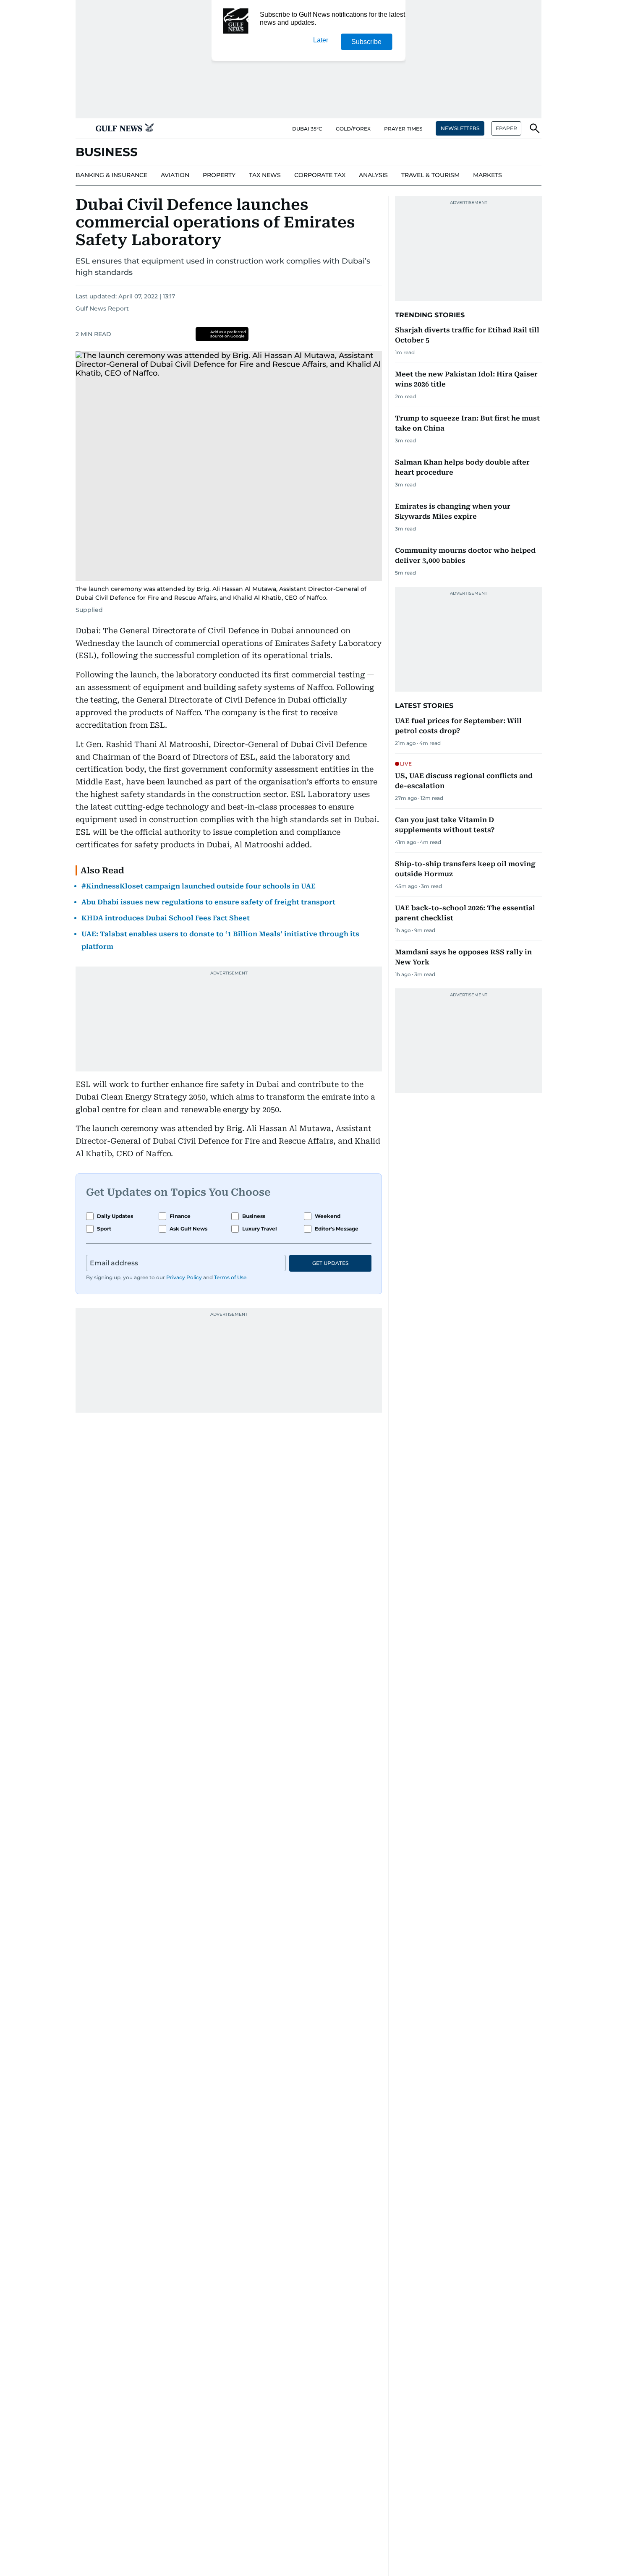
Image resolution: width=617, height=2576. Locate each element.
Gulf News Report (102, 308)
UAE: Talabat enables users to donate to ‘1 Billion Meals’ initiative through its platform (220, 940)
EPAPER (506, 128)
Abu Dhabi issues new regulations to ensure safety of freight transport (208, 902)
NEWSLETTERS (460, 128)
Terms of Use (230, 1277)
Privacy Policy (184, 1277)
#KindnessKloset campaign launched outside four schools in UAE (199, 886)
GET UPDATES (330, 1263)
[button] (82, 128)
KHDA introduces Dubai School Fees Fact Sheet (166, 918)
